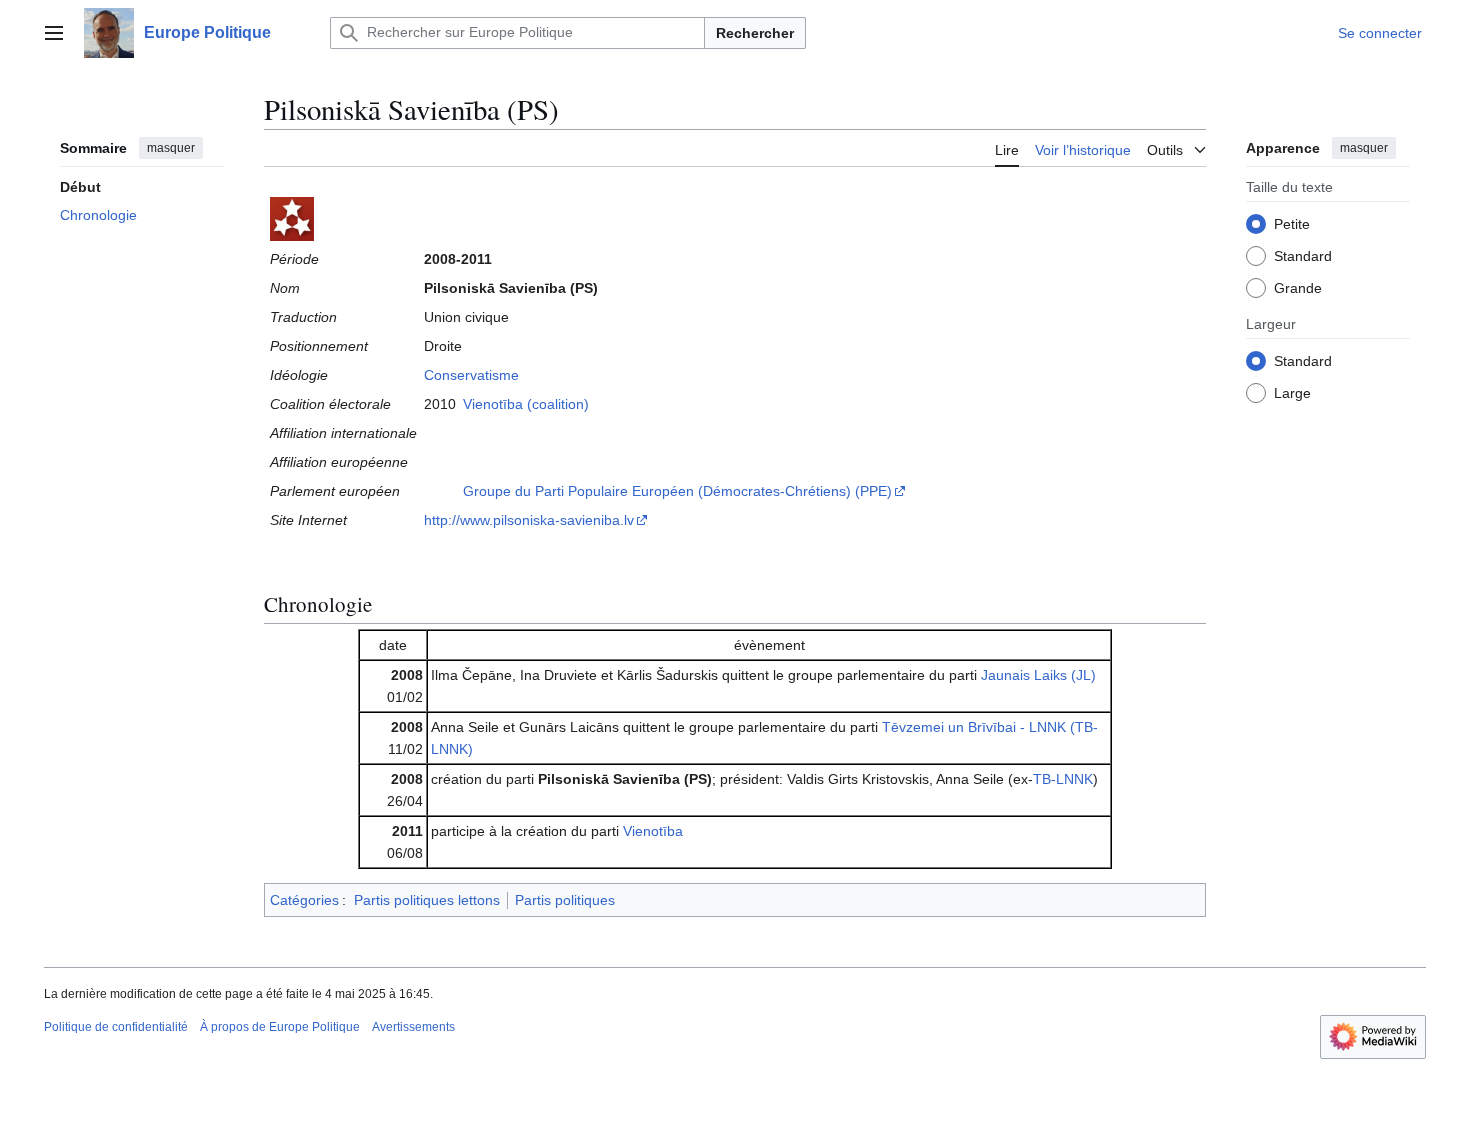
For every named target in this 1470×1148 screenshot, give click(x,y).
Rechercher (755, 33)
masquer (171, 148)
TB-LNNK (1063, 779)
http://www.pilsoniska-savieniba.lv (529, 520)
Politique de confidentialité (116, 1027)
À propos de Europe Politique (280, 1027)
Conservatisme (471, 375)
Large (1292, 392)
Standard (1303, 255)
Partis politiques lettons (427, 900)
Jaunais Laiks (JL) (1038, 675)
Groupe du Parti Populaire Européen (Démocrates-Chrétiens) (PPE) (677, 491)
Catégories (304, 900)
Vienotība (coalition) (526, 404)
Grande (1298, 287)
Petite (1292, 223)
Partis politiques (565, 900)
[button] (54, 33)
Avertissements (413, 1027)
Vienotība (653, 831)
